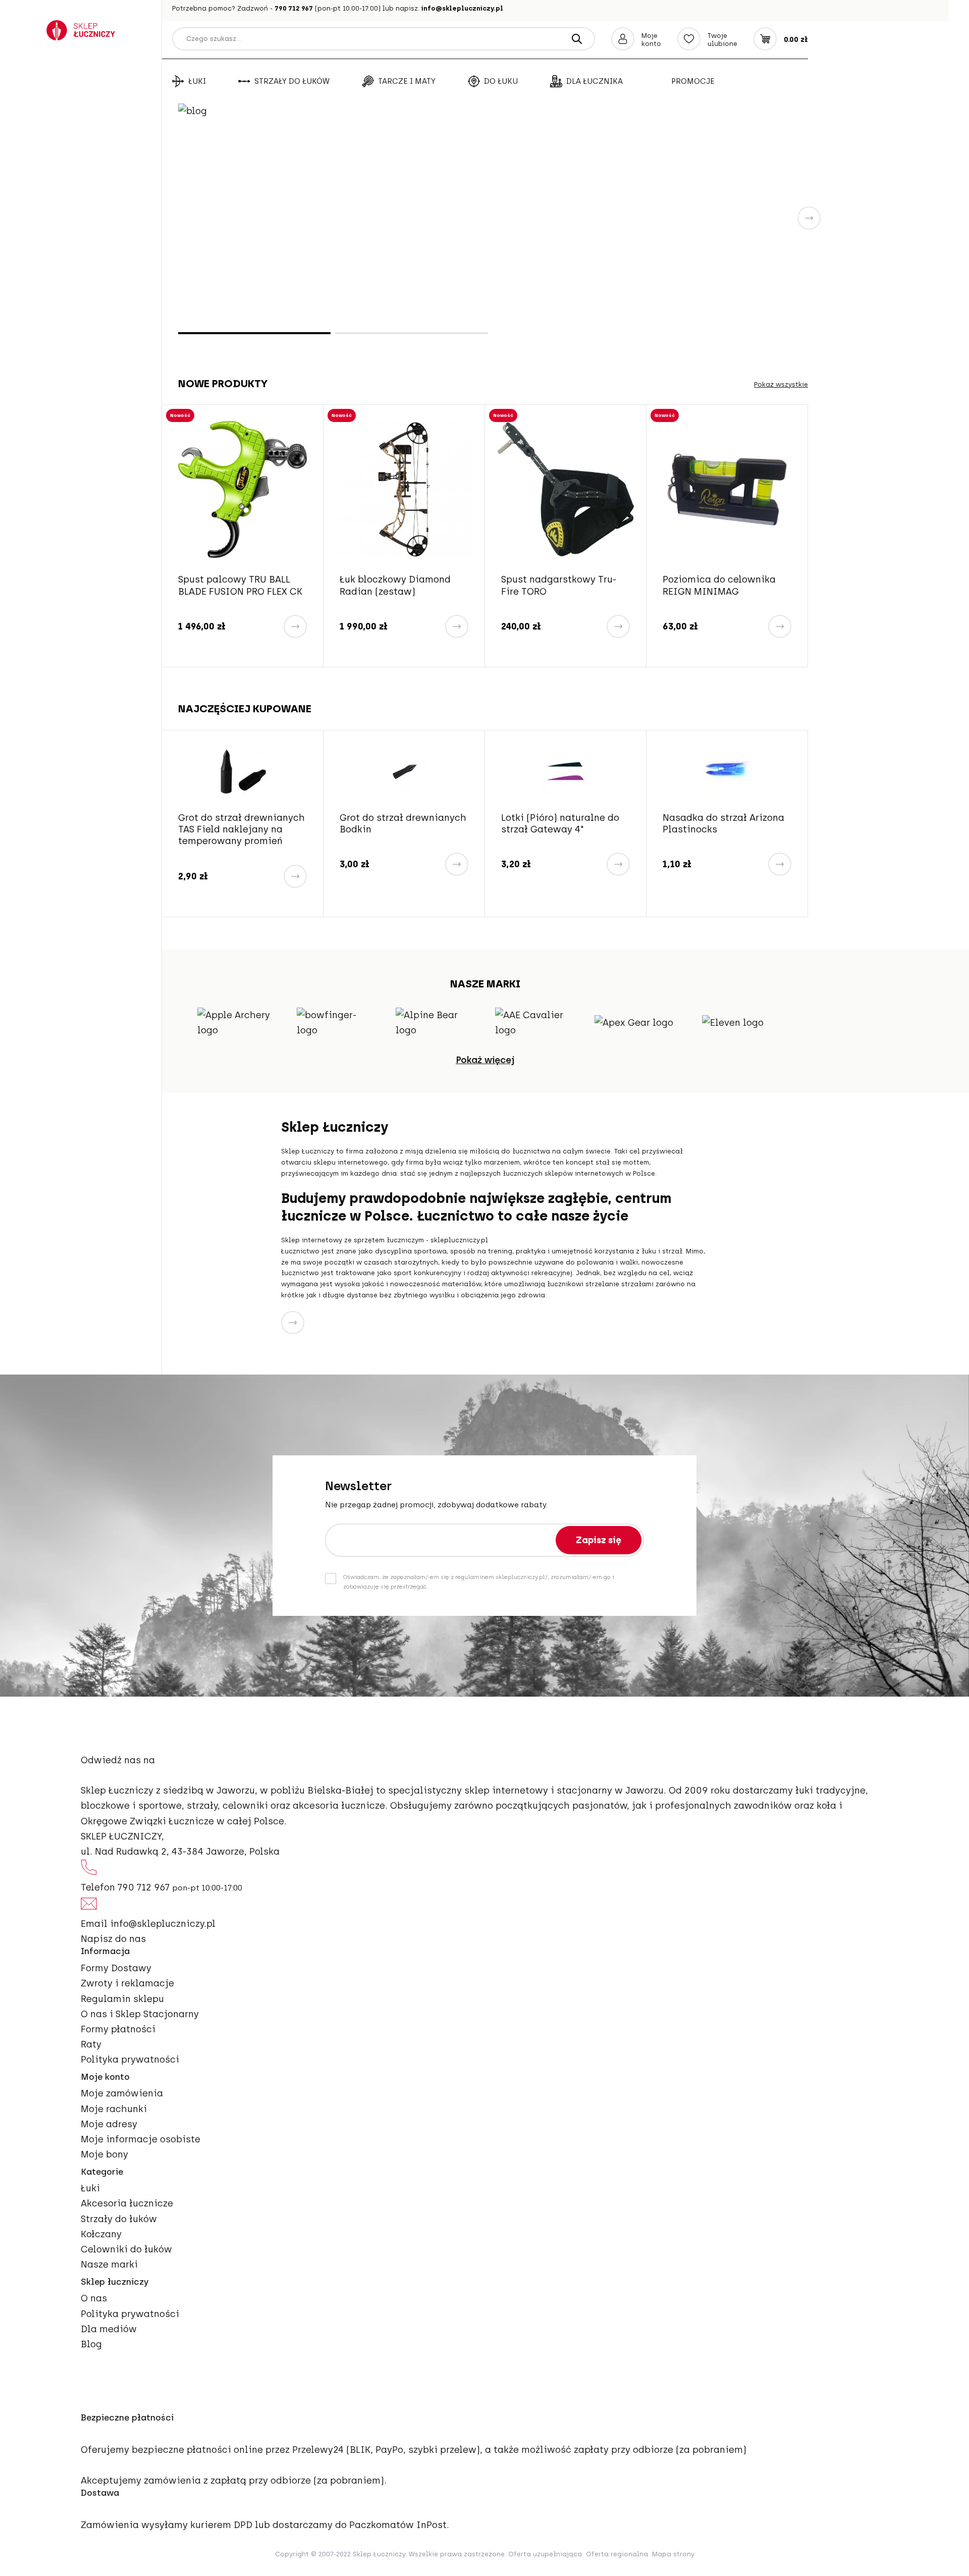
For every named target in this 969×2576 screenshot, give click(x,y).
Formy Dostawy (116, 1968)
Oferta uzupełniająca (545, 2554)
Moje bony (104, 2154)
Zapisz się (599, 1540)
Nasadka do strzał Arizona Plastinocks (563, 824)
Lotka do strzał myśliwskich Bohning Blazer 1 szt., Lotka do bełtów (714, 835)
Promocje (693, 81)
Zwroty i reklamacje (127, 1983)
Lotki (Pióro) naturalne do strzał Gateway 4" (400, 824)
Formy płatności (118, 2029)
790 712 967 (294, 8)
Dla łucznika (595, 81)
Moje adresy (109, 2124)
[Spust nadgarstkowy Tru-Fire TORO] (404, 489)
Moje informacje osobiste (141, 2139)
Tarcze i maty (407, 81)
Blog (91, 2344)
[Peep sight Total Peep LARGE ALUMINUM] (727, 489)
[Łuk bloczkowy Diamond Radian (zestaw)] (243, 489)
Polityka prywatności (130, 2060)
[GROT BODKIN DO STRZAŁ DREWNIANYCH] (244, 771)
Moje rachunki (114, 2109)
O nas (94, 2298)
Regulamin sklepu (122, 1999)
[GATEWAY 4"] (406, 771)
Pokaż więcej (485, 1060)
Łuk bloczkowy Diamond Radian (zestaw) (234, 585)
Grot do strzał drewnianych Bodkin (243, 824)
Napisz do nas (113, 1939)
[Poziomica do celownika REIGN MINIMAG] (566, 489)
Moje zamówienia (122, 2093)
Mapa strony (673, 2554)
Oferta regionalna (617, 2554)
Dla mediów (109, 2329)
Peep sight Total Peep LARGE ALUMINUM (714, 585)
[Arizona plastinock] (567, 771)
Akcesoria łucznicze (127, 2203)
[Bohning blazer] (729, 771)
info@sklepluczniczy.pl (462, 8)
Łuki (197, 81)
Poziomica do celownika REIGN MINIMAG (558, 585)
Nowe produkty (223, 383)
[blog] (493, 217)
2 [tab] (412, 333)
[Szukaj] (577, 39)
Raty (91, 2044)
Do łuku (501, 81)
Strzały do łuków (292, 81)
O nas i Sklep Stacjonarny (140, 2014)
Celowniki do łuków (126, 2249)
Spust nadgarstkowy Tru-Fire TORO (397, 585)
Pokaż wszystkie (781, 384)
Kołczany (101, 2234)
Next (809, 218)
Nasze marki (109, 2265)
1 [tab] (254, 333)
